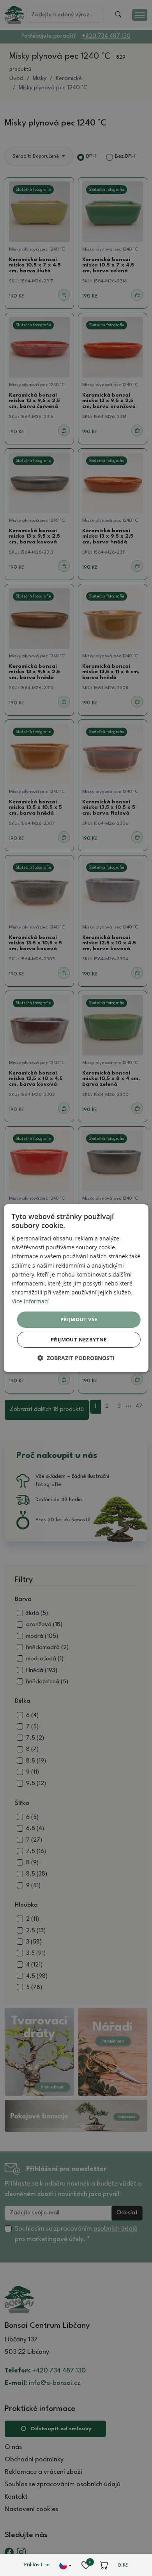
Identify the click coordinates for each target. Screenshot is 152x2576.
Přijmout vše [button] (79, 1319)
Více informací (30, 1301)
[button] (76, 1358)
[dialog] (76, 1288)
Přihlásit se (37, 2565)
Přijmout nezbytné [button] (79, 1339)
